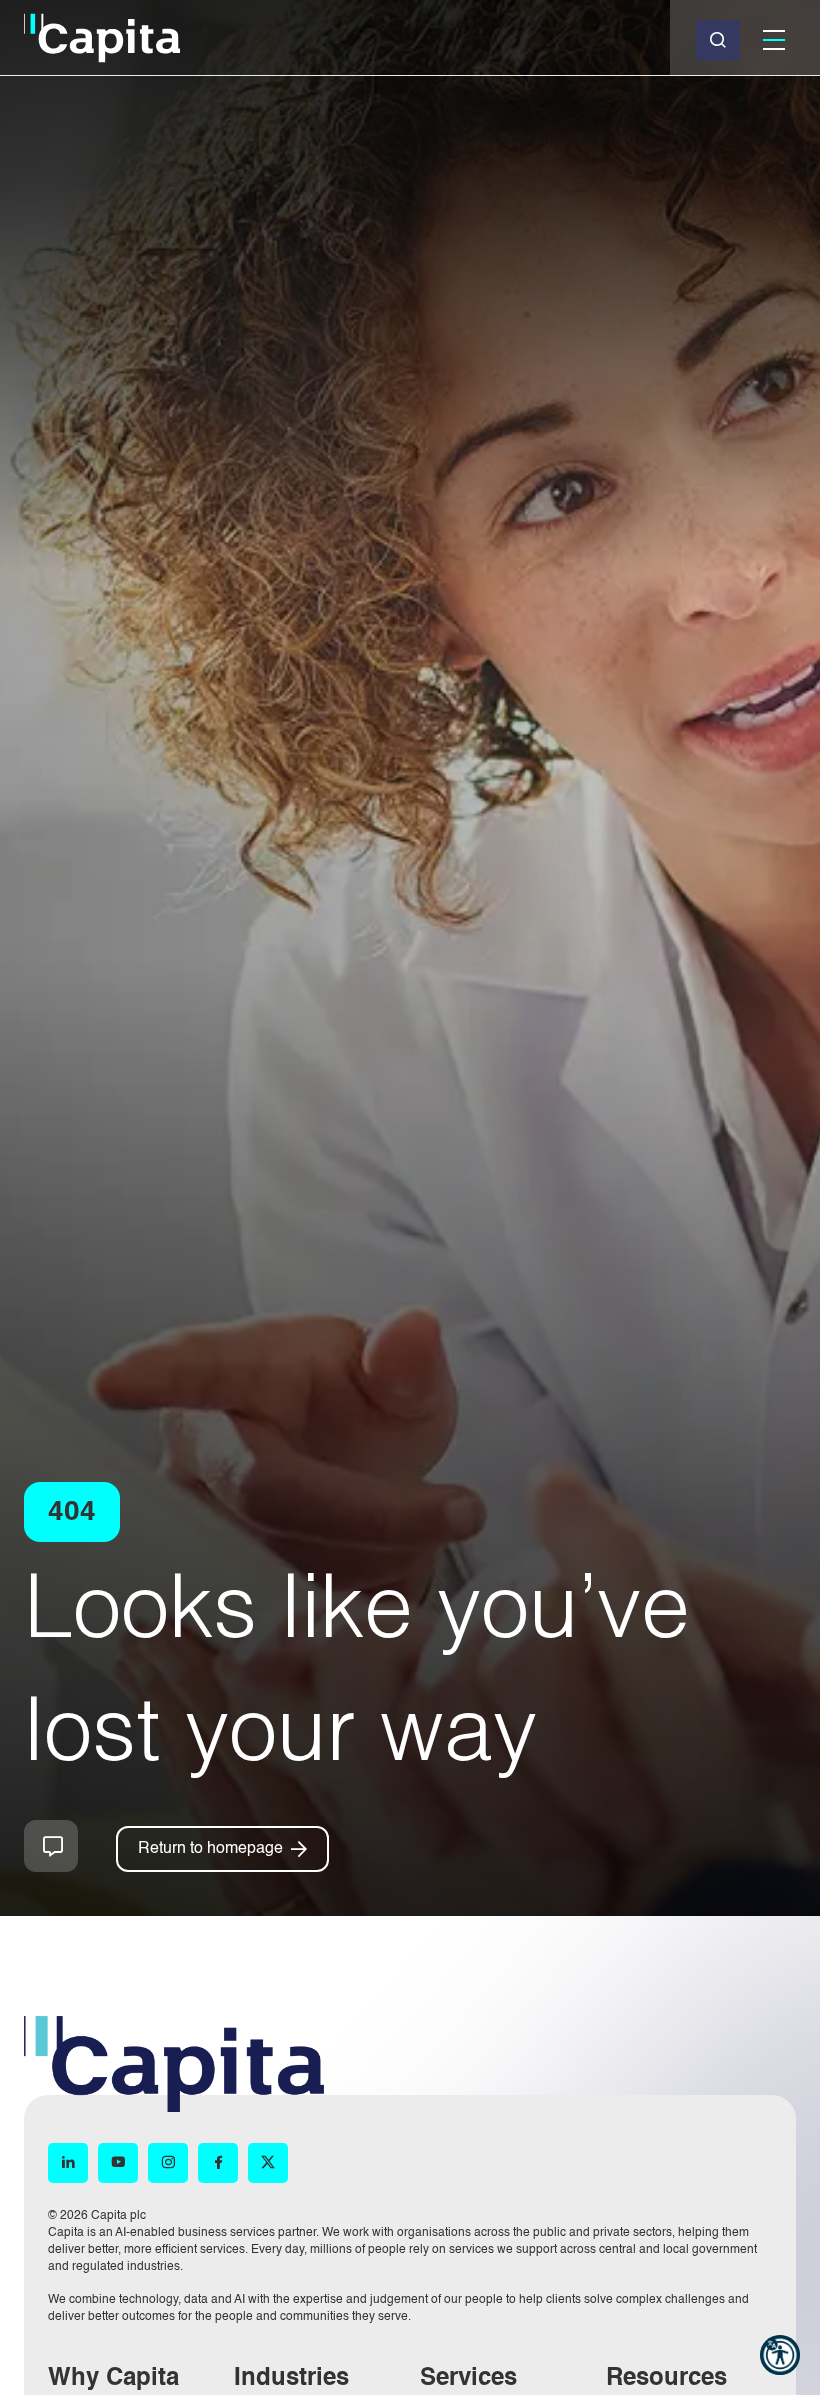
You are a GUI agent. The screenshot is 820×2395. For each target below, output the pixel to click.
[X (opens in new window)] (268, 2163)
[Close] (718, 40)
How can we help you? (51, 1846)
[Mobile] (774, 40)
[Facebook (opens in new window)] (218, 2163)
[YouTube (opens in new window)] (118, 2163)
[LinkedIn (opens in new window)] (68, 2163)
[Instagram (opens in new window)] (168, 2163)
